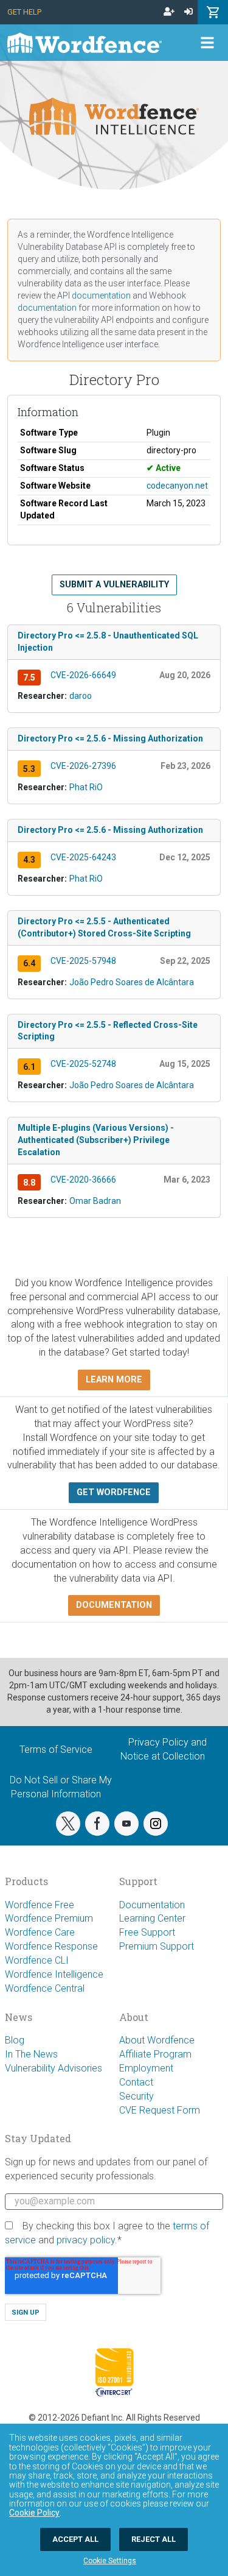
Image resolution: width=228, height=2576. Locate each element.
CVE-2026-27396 (83, 766)
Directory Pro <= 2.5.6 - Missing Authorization (110, 738)
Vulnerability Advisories (54, 2068)
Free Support (147, 1932)
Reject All (154, 2539)
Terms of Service (56, 1750)
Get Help (24, 12)
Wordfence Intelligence (54, 1974)
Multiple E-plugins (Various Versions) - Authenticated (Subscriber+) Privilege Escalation (96, 1140)
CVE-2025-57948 (83, 961)
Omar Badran (95, 1201)
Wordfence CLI (37, 1960)
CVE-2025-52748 (83, 1064)
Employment (146, 2068)
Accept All (75, 2539)
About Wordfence (157, 2040)
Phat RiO (86, 787)
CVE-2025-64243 (83, 857)
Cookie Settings (110, 2561)
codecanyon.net (177, 486)
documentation (101, 295)
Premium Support (157, 1946)
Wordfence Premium (49, 1918)
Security (136, 2096)
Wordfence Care (40, 1932)
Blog (15, 2040)
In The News (31, 2054)
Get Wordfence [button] (114, 1492)
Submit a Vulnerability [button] (114, 585)
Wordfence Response (51, 1946)
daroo (81, 696)
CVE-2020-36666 (83, 1180)
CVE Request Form (160, 2110)
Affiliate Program (155, 2054)
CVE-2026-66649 (83, 675)
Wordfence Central (45, 1988)
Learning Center (152, 1918)
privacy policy (86, 2240)
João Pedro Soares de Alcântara (132, 982)
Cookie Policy (34, 2513)
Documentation (152, 1905)
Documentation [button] (114, 1605)
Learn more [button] (114, 1380)
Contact (136, 2082)
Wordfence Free (40, 1905)
